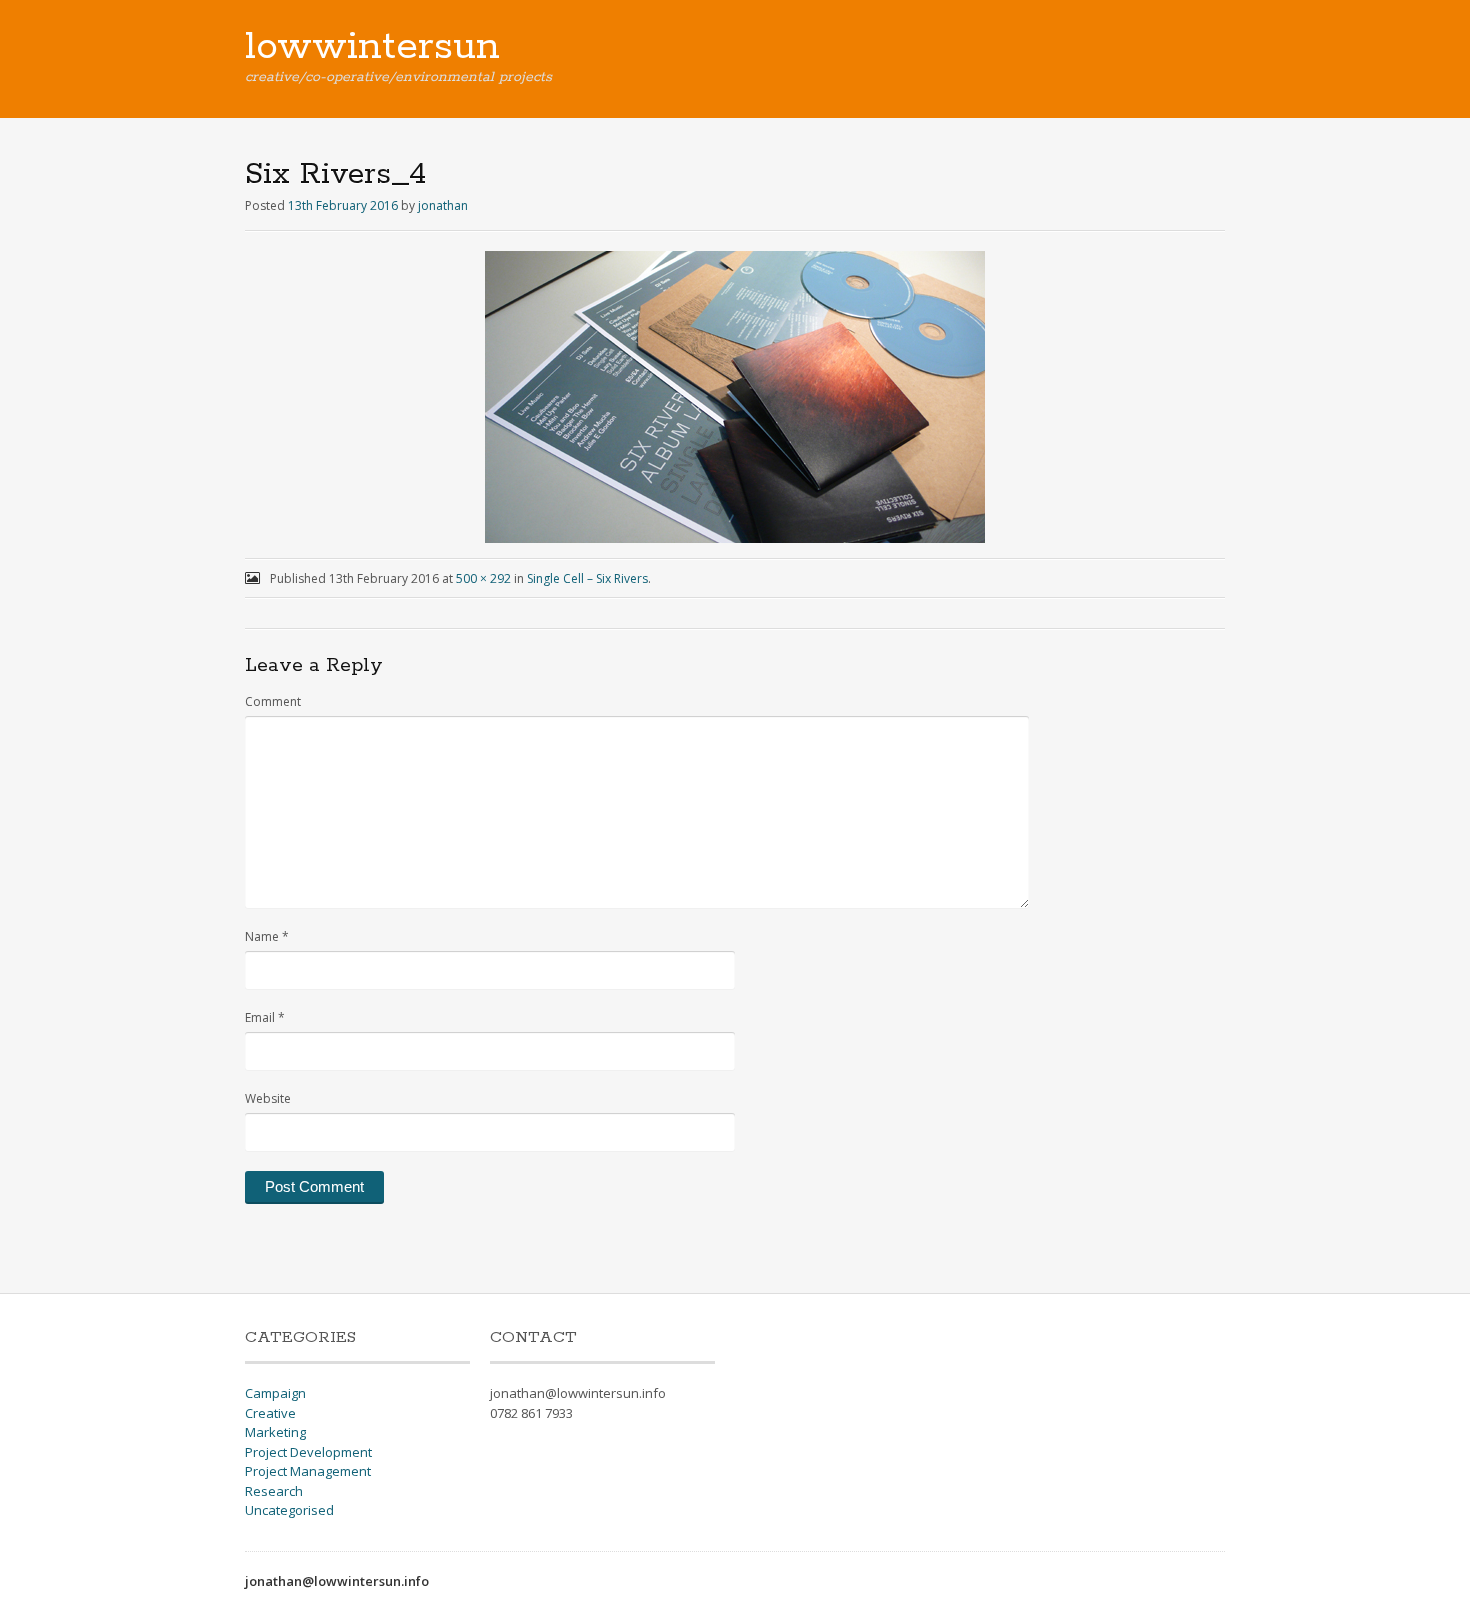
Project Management (308, 1471)
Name (267, 936)
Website (268, 1098)
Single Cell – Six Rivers (587, 578)
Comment (273, 701)
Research (274, 1491)
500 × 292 (483, 578)
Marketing (275, 1432)
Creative (270, 1413)
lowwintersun (372, 47)
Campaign (275, 1393)
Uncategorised (289, 1510)
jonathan (443, 205)
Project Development (308, 1452)
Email (265, 1017)
